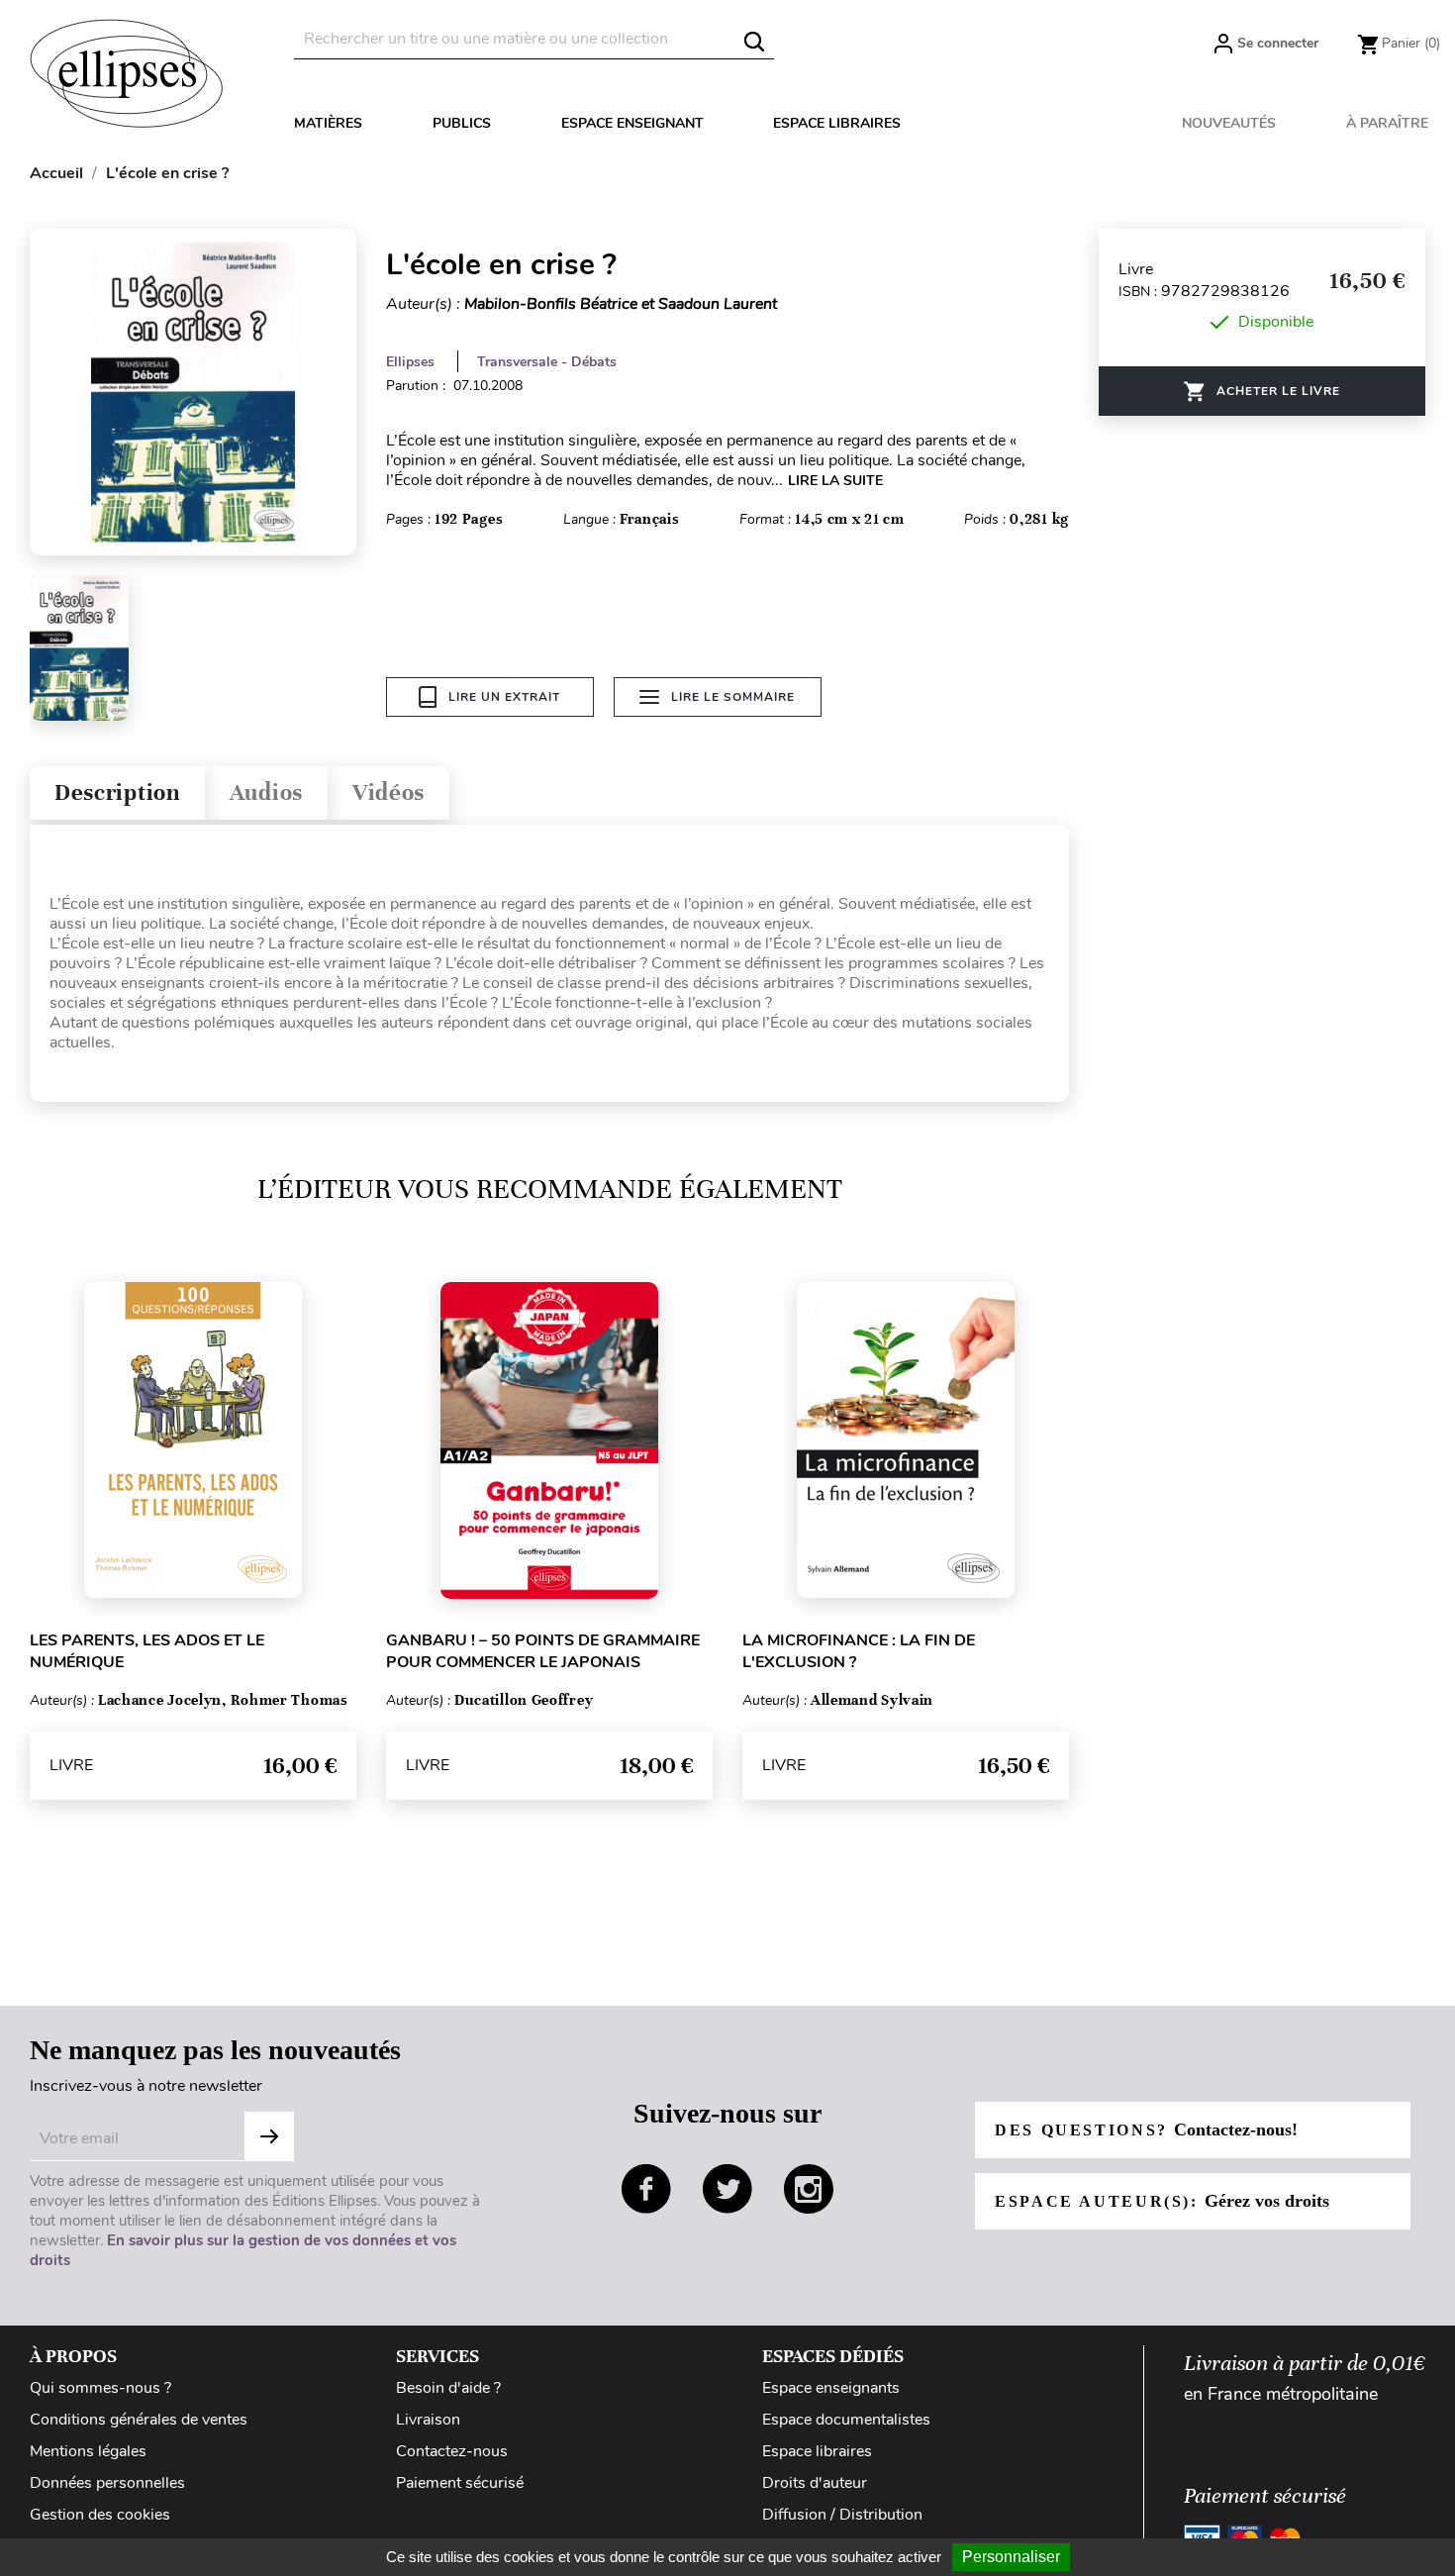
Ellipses (410, 362)
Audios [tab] (266, 793)
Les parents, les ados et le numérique (147, 1651)
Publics (462, 123)
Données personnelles (107, 2483)
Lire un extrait (504, 697)
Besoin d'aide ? (448, 2388)
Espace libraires (837, 123)
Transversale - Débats (547, 362)
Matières (328, 123)
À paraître (1387, 123)
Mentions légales (88, 2451)
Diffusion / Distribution (842, 2515)
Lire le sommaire (733, 697)
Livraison (428, 2420)
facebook (646, 2189)
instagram (809, 2189)
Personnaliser (1011, 2557)
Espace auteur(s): (1162, 2201)
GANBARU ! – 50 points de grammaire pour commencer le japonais (543, 1651)
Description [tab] (117, 793)
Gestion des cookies (100, 2515)
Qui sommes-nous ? (100, 2388)
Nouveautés (1229, 123)
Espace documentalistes (846, 2420)
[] (754, 42)
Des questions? (1146, 2130)
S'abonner (269, 2136)
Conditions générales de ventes (139, 2420)
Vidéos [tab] (388, 793)
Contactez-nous (452, 2451)
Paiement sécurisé (460, 2483)
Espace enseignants (831, 2388)
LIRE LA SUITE (835, 481)
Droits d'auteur (815, 2483)
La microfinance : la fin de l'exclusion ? (859, 1651)
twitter (727, 2189)
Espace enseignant (632, 123)
